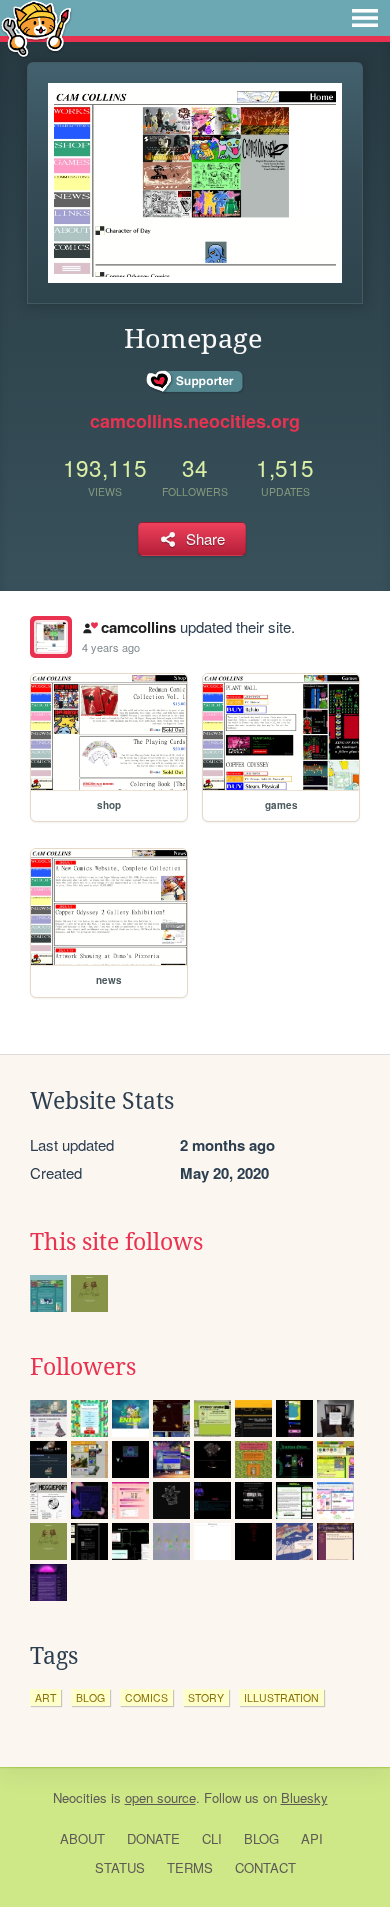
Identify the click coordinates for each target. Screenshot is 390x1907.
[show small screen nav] (365, 18)
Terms (190, 1867)
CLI (212, 1838)
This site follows (116, 1242)
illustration (281, 1697)
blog (90, 1697)
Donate (153, 1838)
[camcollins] (51, 637)
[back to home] (36, 27)
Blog (261, 1838)
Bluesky (304, 1797)
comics (146, 1697)
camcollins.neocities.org (195, 421)
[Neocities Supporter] (195, 382)
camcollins (138, 627)
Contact (265, 1867)
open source (160, 1797)
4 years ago (111, 647)
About (82, 1838)
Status (120, 1867)
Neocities (80, 1797)
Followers (83, 1367)
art (45, 1697)
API (312, 1838)
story (206, 1697)
